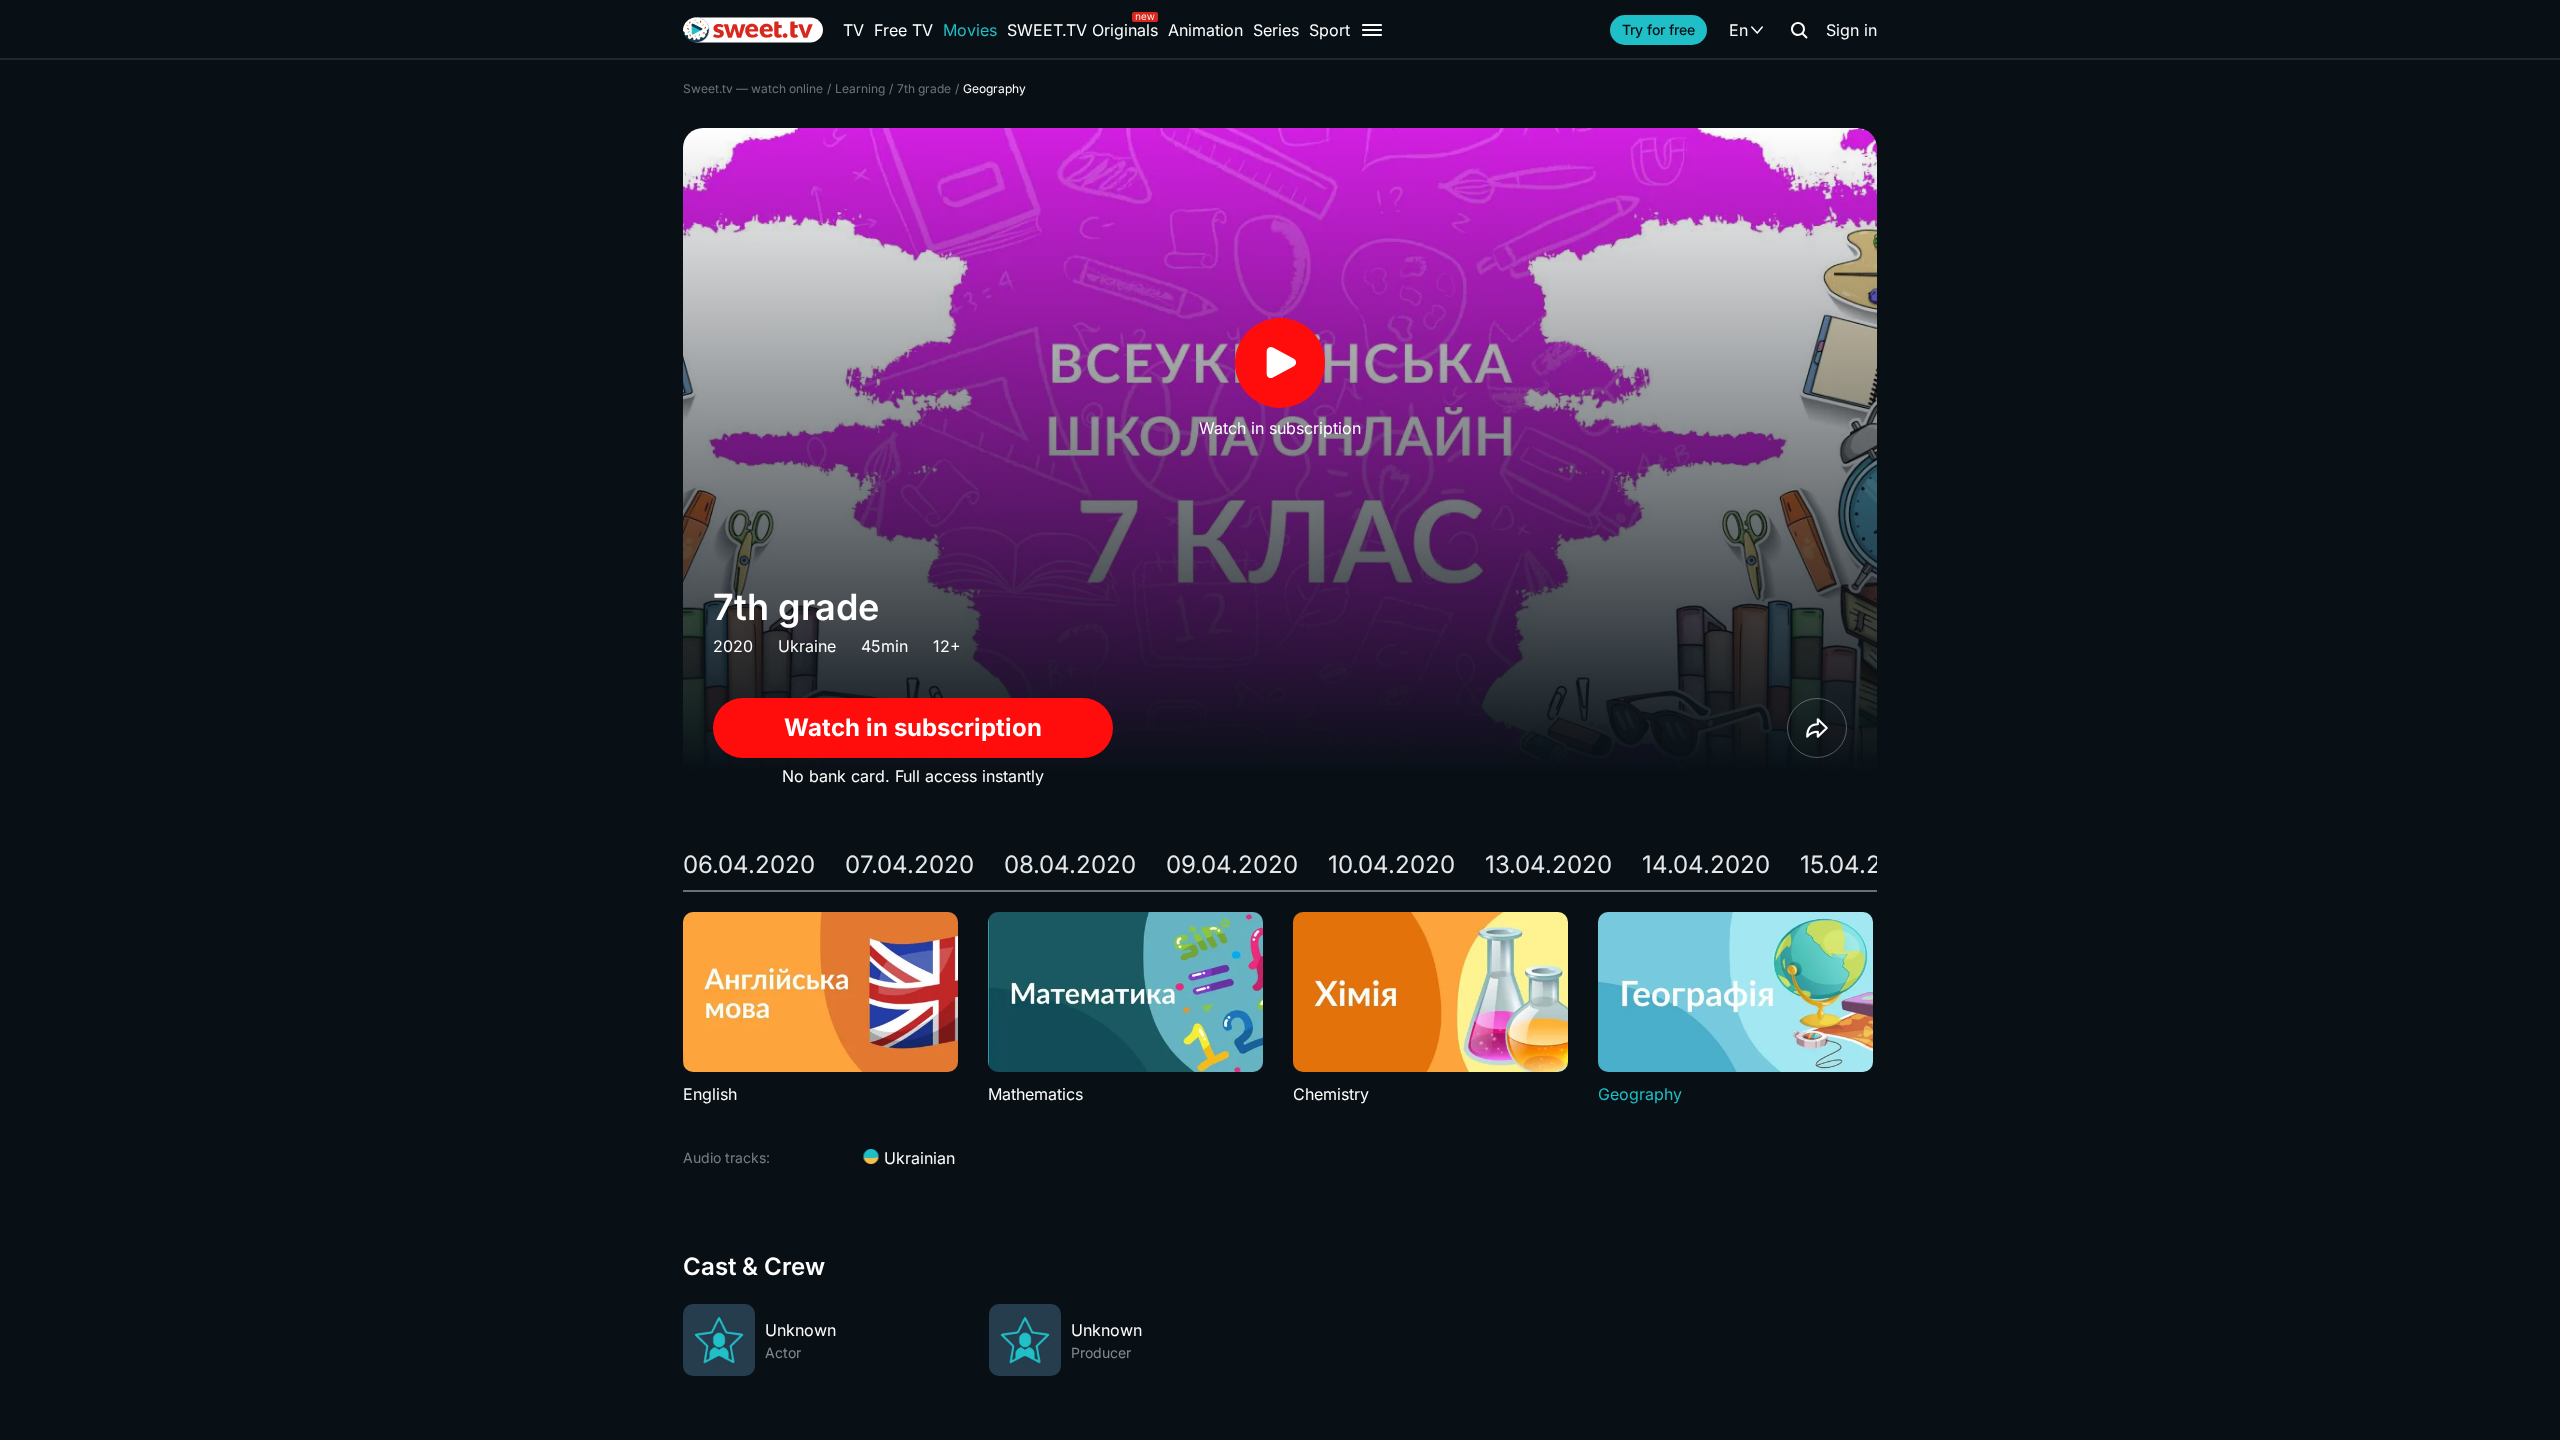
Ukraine (807, 646)
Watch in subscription (913, 727)
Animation (1205, 30)
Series (1276, 30)
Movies (970, 30)
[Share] (1817, 728)
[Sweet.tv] (753, 30)
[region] (1280, 1009)
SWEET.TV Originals (1082, 30)
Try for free (1658, 29)
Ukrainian (917, 1158)
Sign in (1851, 30)
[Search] (1799, 30)
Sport (1329, 30)
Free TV (903, 30)
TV (853, 30)
